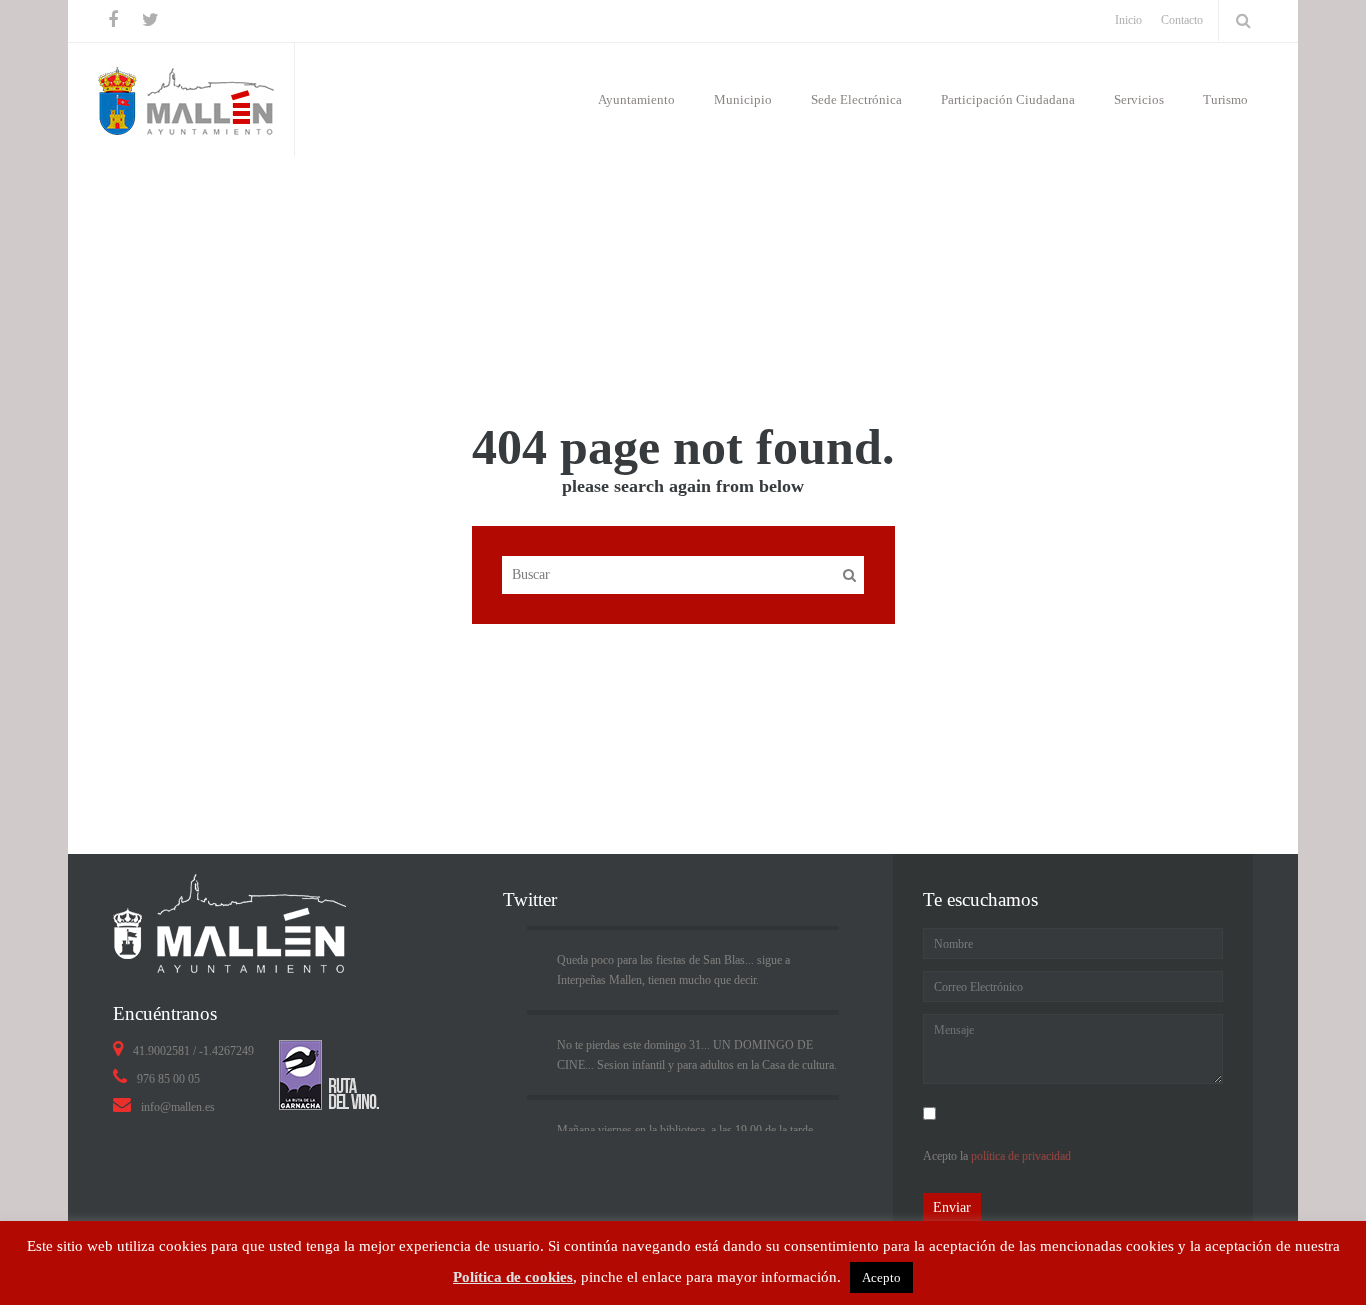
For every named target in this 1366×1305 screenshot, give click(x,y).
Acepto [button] (881, 1277)
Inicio (1138, 187)
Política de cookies (513, 1277)
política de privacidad (1021, 1156)
